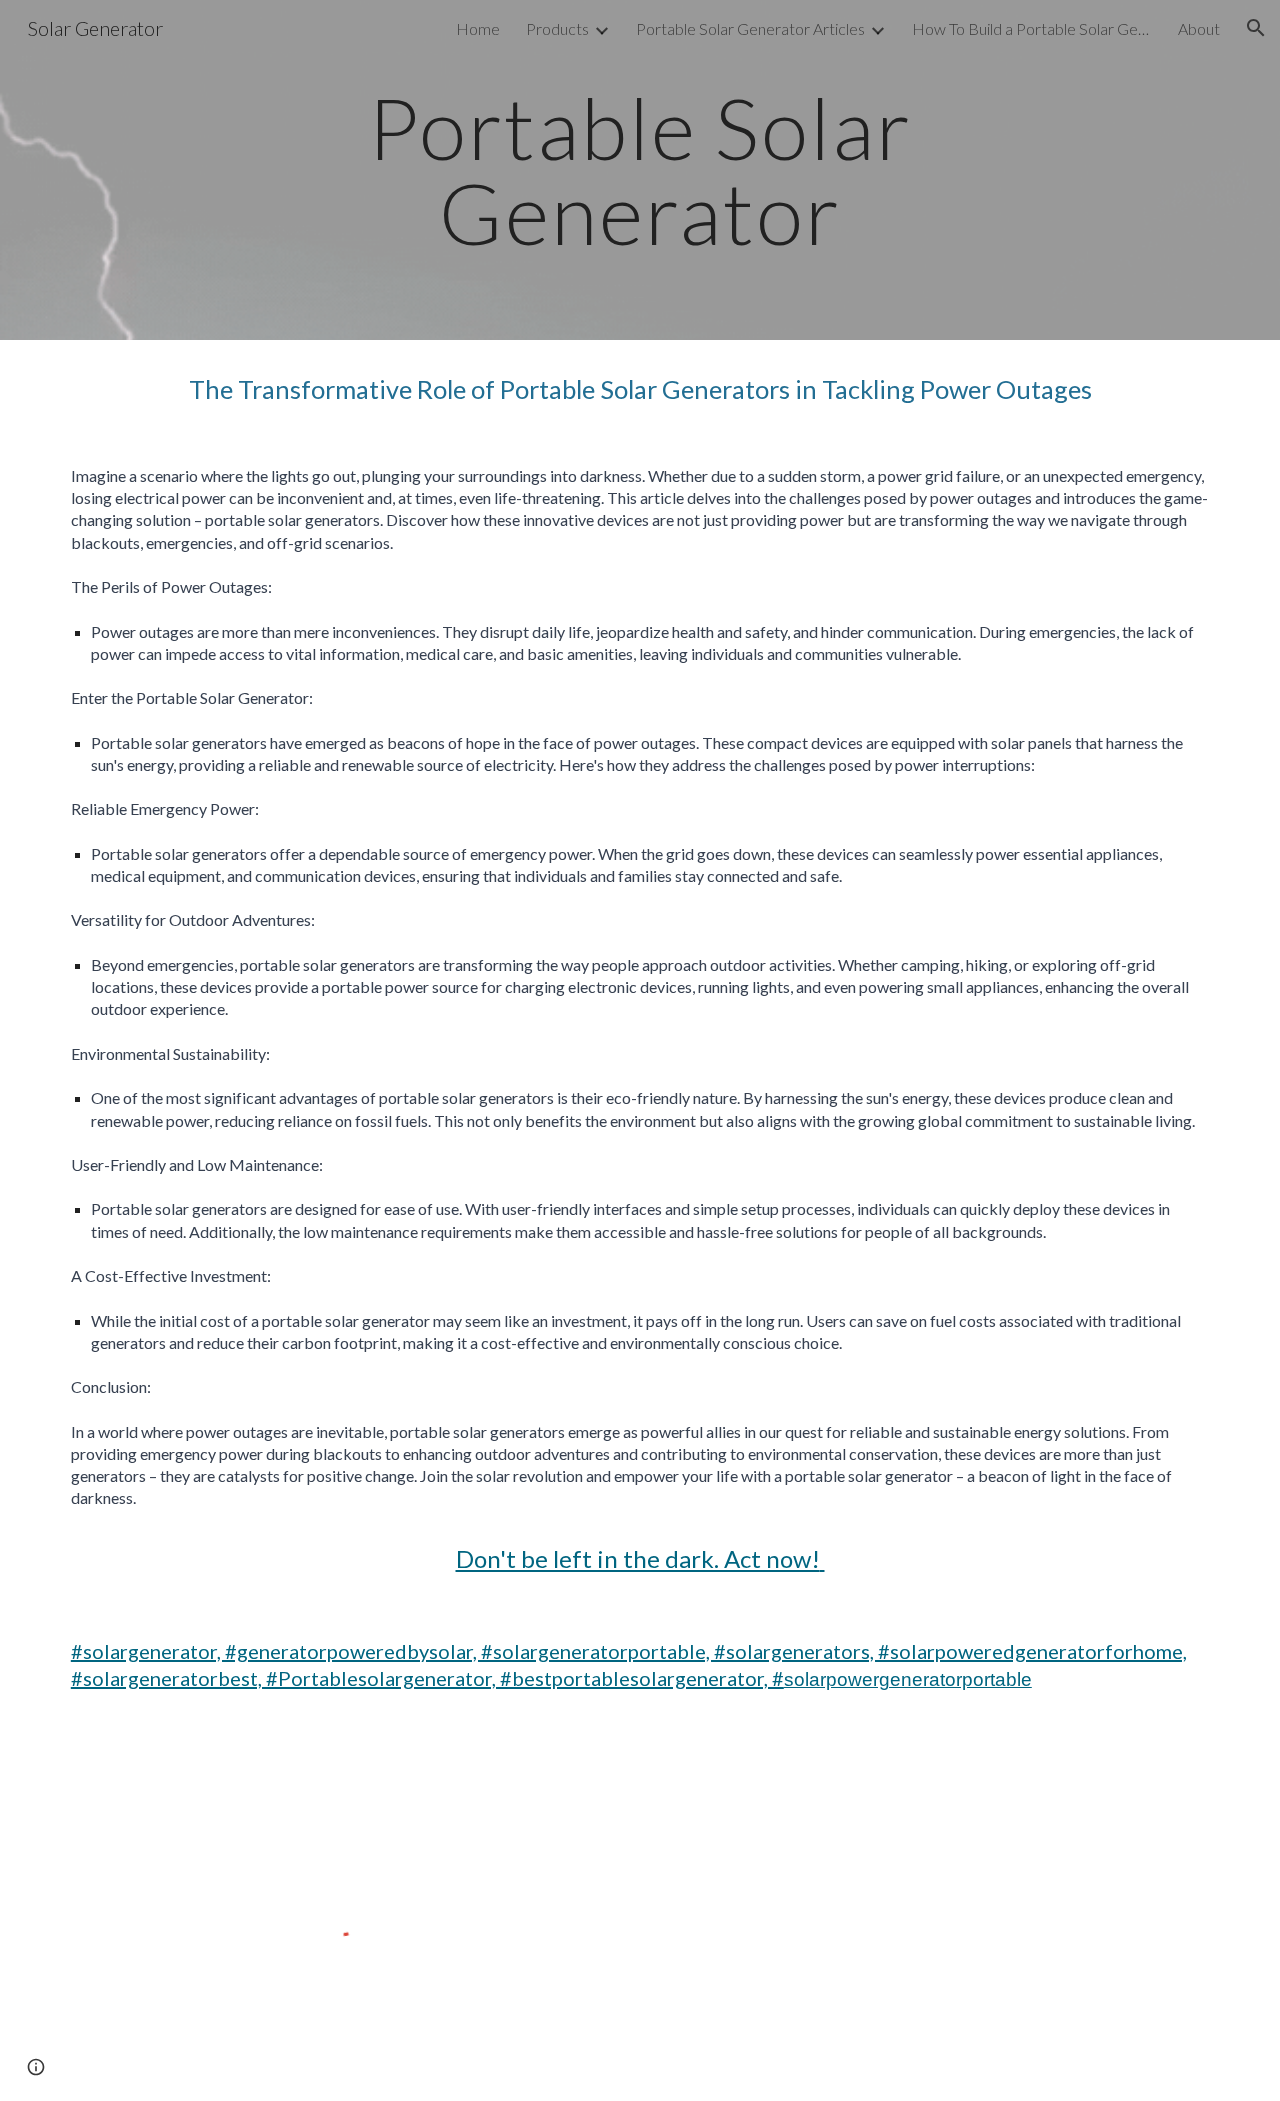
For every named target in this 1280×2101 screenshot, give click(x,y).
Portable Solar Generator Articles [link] (750, 28)
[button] (1256, 28)
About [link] (1199, 28)
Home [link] (478, 28)
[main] (640, 170)
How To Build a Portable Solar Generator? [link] (1032, 28)
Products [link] (557, 28)
